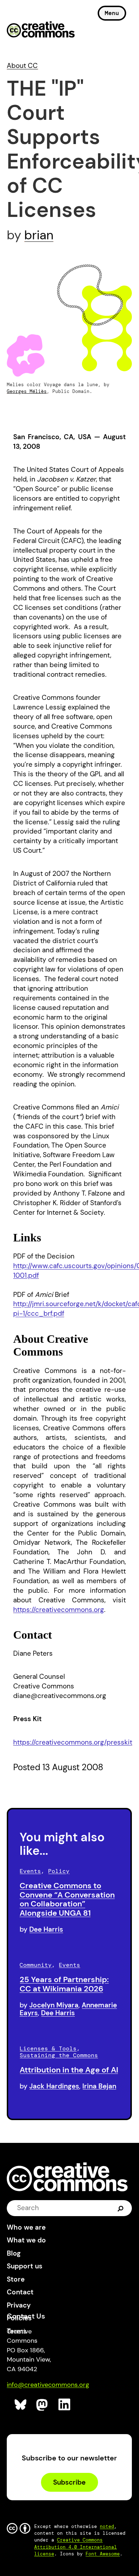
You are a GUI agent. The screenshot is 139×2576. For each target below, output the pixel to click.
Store (16, 2279)
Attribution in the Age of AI (69, 2070)
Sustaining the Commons (59, 2055)
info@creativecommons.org (48, 2385)
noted (107, 2526)
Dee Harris (46, 1929)
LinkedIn (65, 2405)
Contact (20, 2292)
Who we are (26, 2227)
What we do (26, 2240)
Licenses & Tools (48, 2048)
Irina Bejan (99, 2086)
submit (121, 2208)
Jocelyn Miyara (54, 2005)
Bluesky (21, 2405)
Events (30, 1871)
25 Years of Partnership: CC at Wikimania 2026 (64, 1984)
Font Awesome (103, 2554)
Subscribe (69, 2482)
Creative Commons (41, 30)
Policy (59, 1871)
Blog (14, 2253)
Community (36, 1965)
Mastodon (43, 2405)
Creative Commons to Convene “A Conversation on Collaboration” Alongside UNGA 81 (67, 1899)
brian (39, 235)
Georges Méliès (27, 391)
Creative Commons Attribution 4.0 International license (76, 2547)
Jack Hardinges (54, 2086)
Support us (25, 2266)
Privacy (19, 2305)
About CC (22, 66)
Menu (112, 13)
